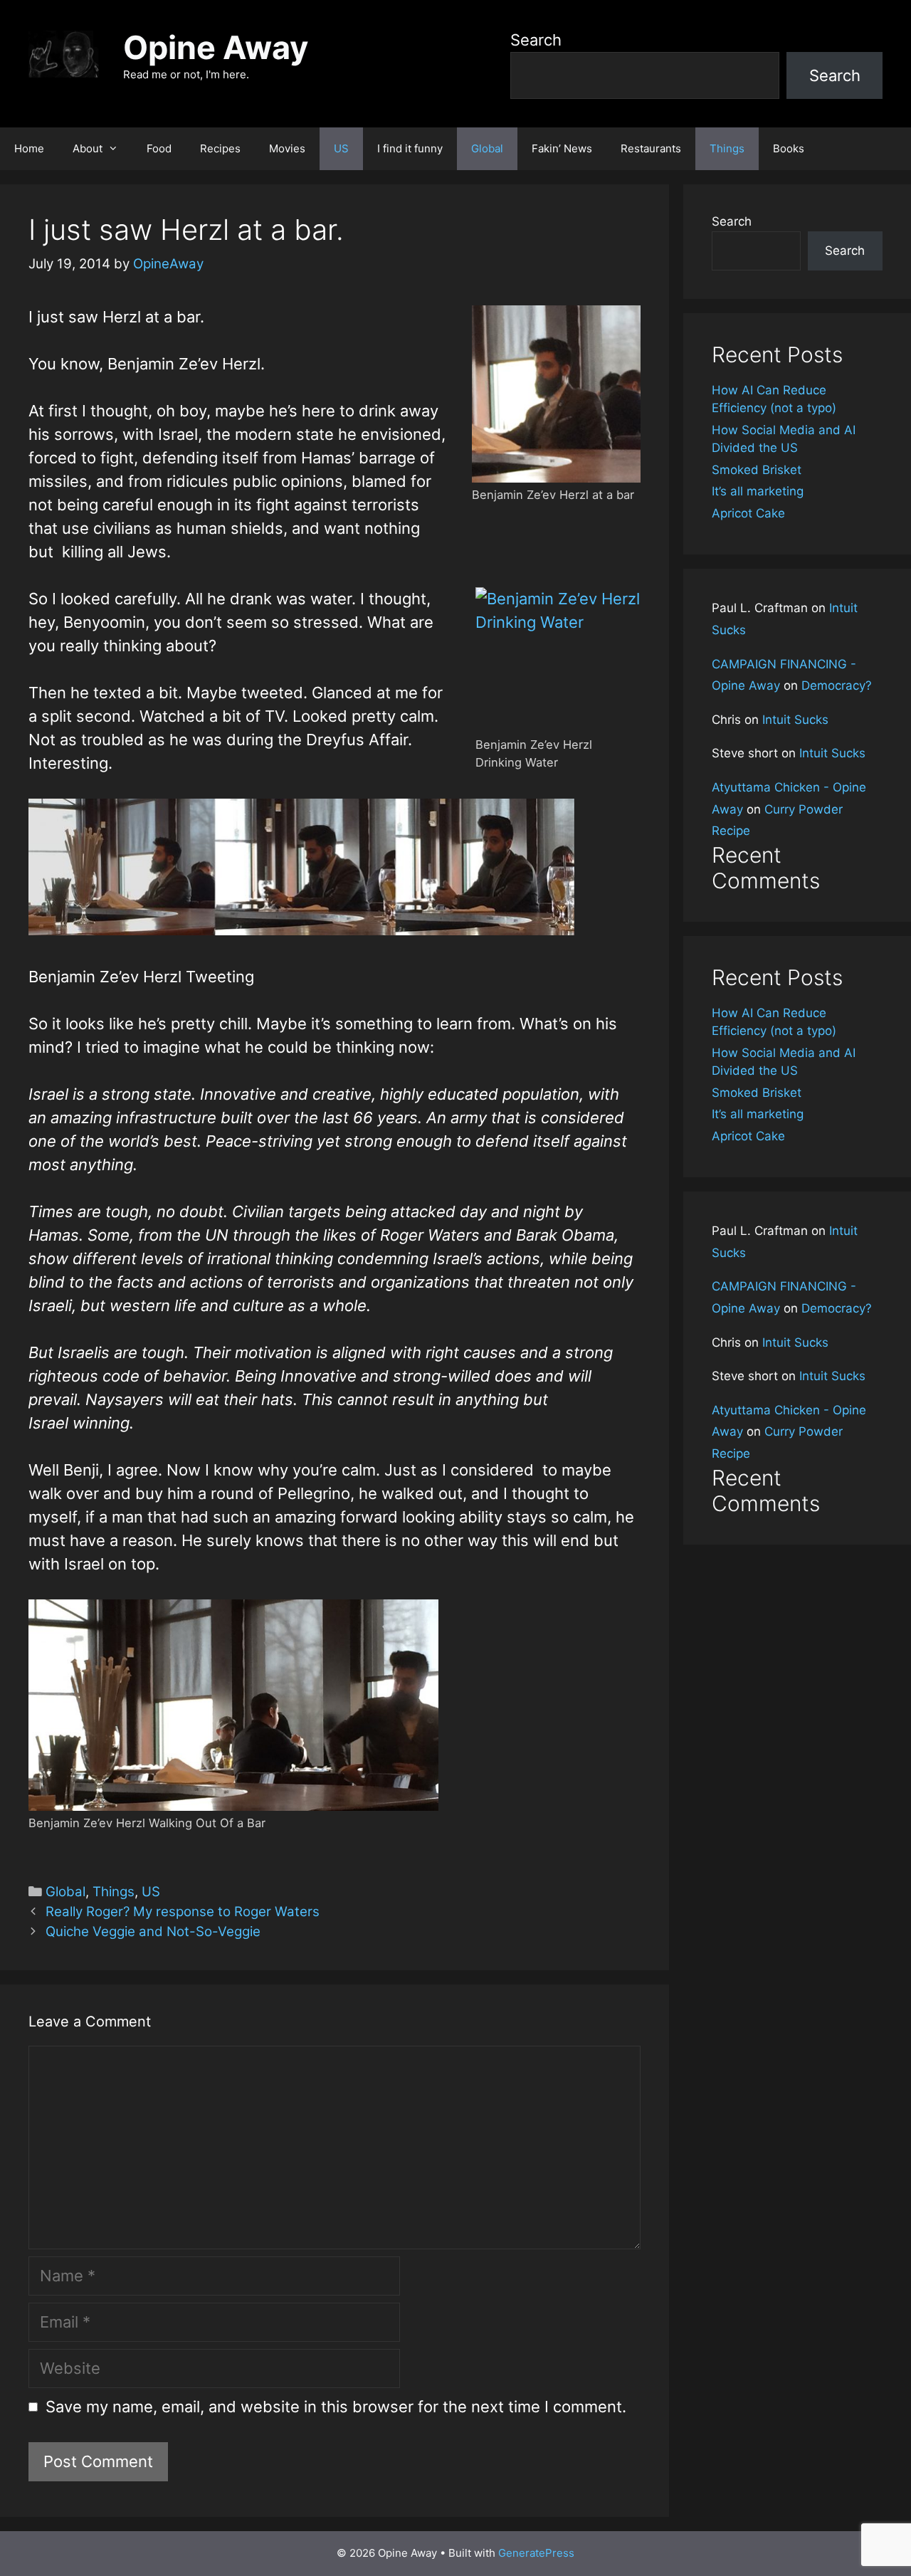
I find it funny (410, 148)
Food (159, 148)
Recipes (220, 148)
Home (29, 148)
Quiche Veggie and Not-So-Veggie (153, 1931)
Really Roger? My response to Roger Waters (183, 1912)
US (341, 148)
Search (536, 40)
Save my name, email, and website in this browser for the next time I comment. (336, 2407)
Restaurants (651, 148)
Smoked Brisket (757, 470)
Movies (287, 148)
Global (487, 148)
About (88, 148)
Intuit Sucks (795, 720)
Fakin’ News (562, 148)
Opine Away (216, 47)
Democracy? (837, 685)
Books (789, 148)
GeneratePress (536, 2553)
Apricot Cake (748, 513)
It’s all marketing (758, 491)
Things (727, 148)
